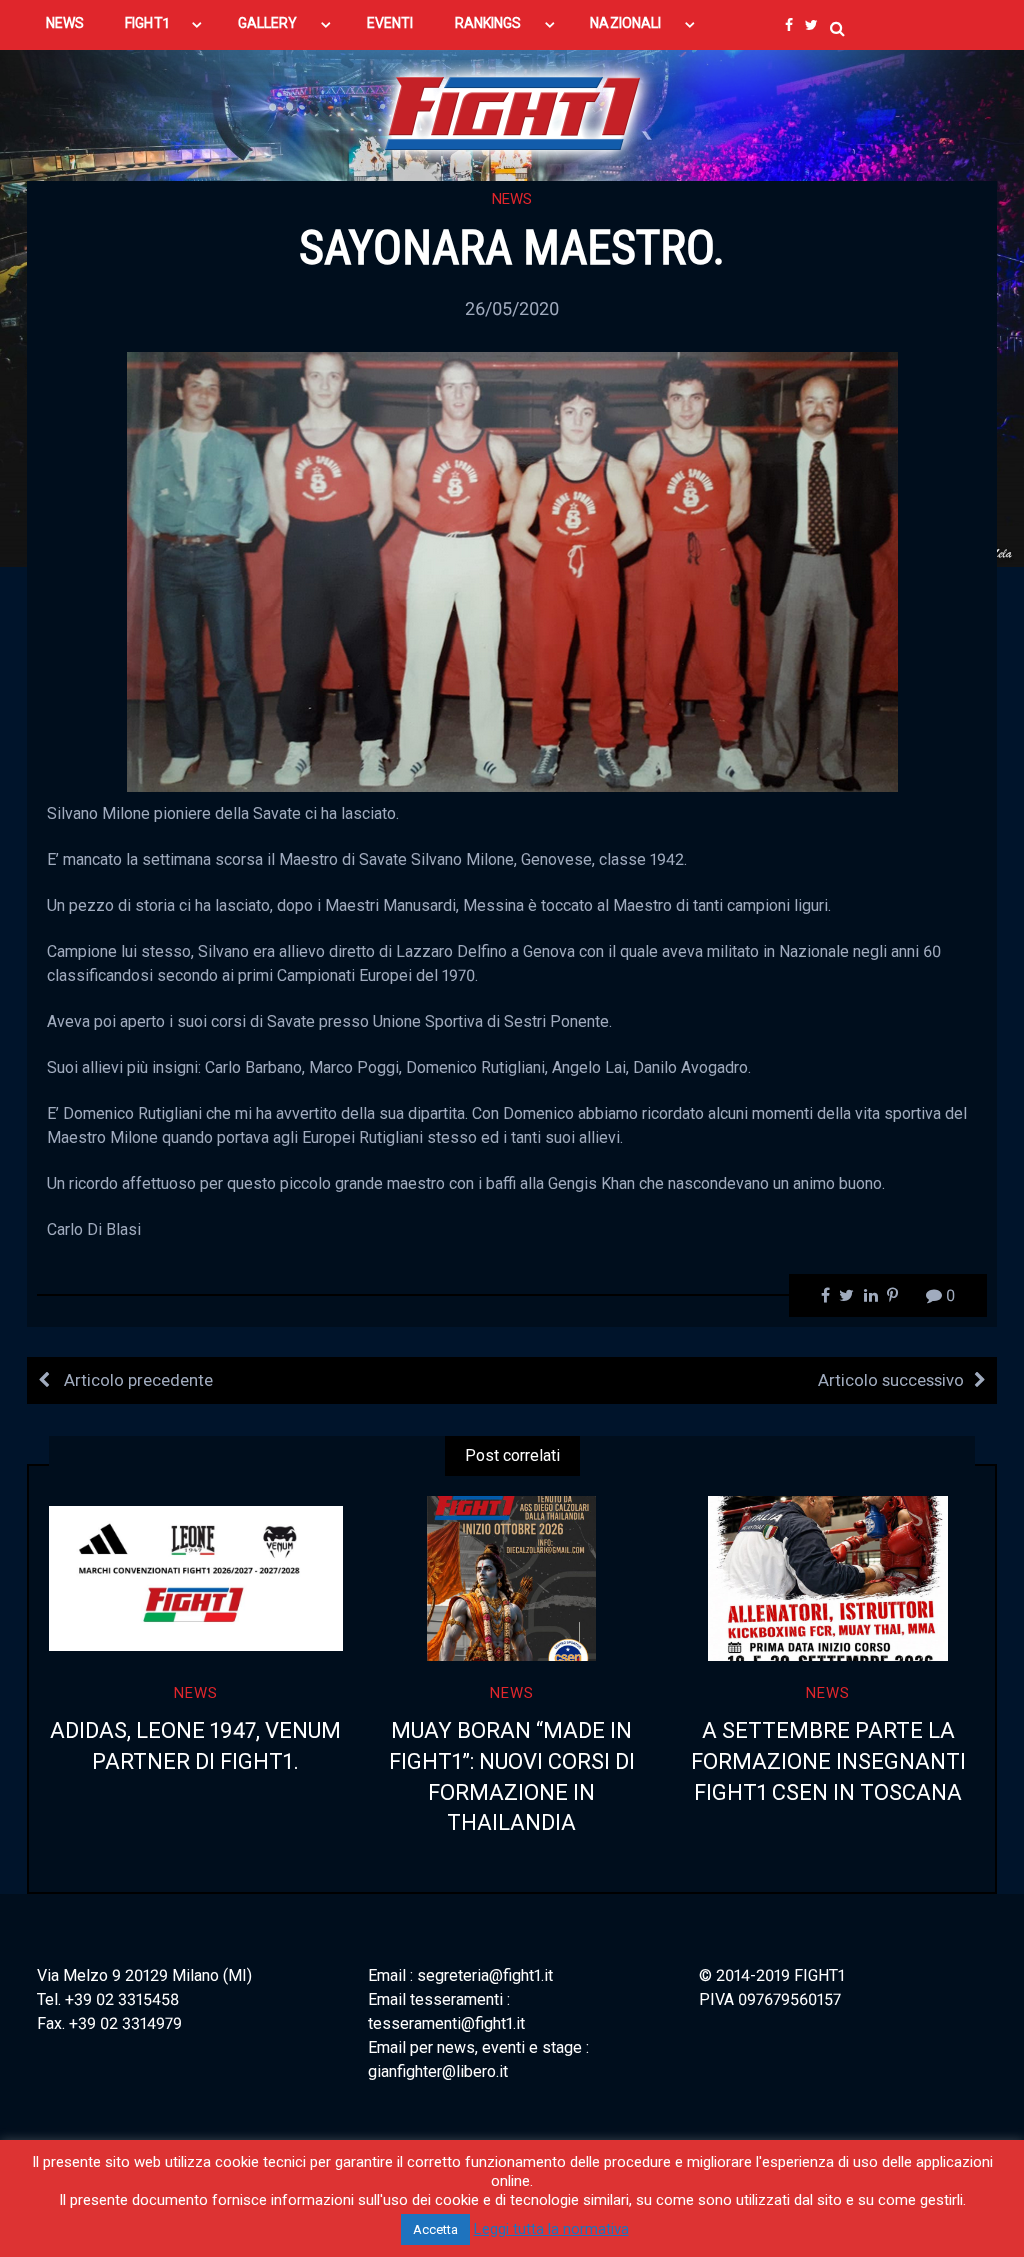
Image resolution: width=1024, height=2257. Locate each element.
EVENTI (390, 23)
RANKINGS (488, 23)
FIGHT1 (146, 23)
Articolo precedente (136, 1380)
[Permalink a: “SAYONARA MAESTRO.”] (512, 570)
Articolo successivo (891, 1380)
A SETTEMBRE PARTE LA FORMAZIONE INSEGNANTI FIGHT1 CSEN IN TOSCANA (828, 1761)
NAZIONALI (625, 23)
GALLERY (268, 23)
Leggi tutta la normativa (551, 2229)
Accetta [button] (435, 2229)
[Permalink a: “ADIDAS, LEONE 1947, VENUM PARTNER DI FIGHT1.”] (196, 1578)
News (512, 199)
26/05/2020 (512, 308)
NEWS (65, 23)
